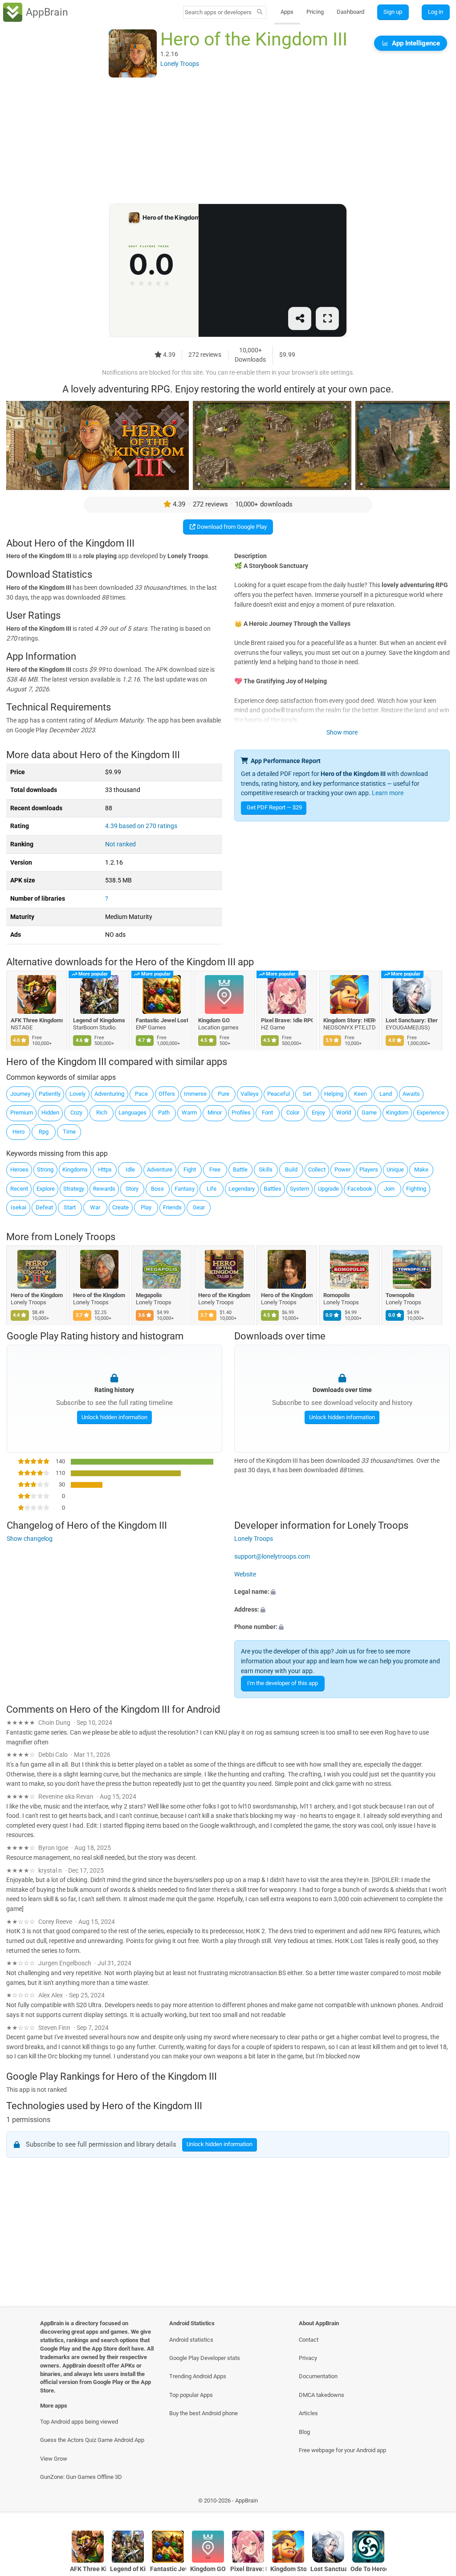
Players (369, 1170)
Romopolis (337, 1295)
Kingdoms (75, 1170)
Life (212, 1189)
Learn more (388, 793)
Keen (360, 1094)
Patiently (50, 1094)
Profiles (241, 1112)
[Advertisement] (228, 141)
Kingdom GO (214, 1020)
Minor (215, 1112)
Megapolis (149, 1295)
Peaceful (279, 1094)
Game (369, 1112)
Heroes (19, 1170)
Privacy (308, 2358)
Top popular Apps (191, 2395)
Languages (132, 1112)
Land (386, 1094)
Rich (102, 1112)
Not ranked (120, 844)
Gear (199, 1207)
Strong (45, 1170)
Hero (18, 1132)
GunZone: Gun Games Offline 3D (81, 2477)
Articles (308, 2413)
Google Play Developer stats (205, 2358)
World (344, 1112)
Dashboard (350, 12)
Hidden (50, 1112)
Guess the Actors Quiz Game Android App (92, 2440)
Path (164, 1112)
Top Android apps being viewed (79, 2422)
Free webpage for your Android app (342, 2450)
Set (307, 1094)
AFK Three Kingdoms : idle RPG (37, 1020)
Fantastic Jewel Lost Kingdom (162, 1020)
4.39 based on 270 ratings (141, 826)
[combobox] (219, 12)
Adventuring (109, 1094)
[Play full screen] (327, 319)
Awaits (411, 1094)
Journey (20, 1094)
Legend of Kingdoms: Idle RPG (100, 1020)
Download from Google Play (231, 527)
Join (389, 1189)
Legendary (242, 1189)
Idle (130, 1170)
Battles (273, 1189)
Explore (46, 1189)
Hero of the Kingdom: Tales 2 (225, 1295)
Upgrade (328, 1189)
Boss (157, 1189)
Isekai (18, 1207)
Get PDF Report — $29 (274, 807)
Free (215, 1170)
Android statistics (191, 2340)
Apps (287, 12)
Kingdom (397, 1112)
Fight (190, 1170)
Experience (431, 1112)
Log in (436, 12)
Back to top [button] (436, 2503)
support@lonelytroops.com (272, 1557)
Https (105, 1170)
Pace (141, 1094)
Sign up (393, 12)
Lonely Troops (85, 1237)
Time (69, 1132)
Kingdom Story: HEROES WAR (349, 1020)
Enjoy (318, 1112)
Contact (309, 2340)
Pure (224, 1094)
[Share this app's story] (300, 319)
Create (120, 1207)
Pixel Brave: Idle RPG (287, 1020)
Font (267, 1112)
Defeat (44, 1207)
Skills (266, 1170)
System (299, 1189)
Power (342, 1170)
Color (293, 1112)
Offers (167, 1094)
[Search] (260, 12)
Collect (317, 1170)
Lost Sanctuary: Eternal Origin (412, 1020)
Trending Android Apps (198, 2376)
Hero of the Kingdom (100, 1295)
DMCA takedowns (322, 2395)
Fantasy (185, 1189)
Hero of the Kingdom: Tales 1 (287, 1295)
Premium (22, 1112)
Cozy (76, 1112)
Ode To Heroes (368, 2569)
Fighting (416, 1189)
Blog (304, 2432)
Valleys (250, 1094)
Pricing (315, 12)
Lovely (77, 1094)
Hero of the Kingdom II (37, 1295)
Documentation (318, 2376)
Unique (395, 1170)
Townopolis (401, 1295)
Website (245, 1574)
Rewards (104, 1189)
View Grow (54, 2459)
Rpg (44, 1132)
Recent (19, 1189)
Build (291, 1170)
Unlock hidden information (114, 1417)
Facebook (360, 1189)
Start (70, 1207)
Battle (240, 1170)
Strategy (74, 1189)
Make (421, 1170)
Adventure (160, 1170)
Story (132, 1189)
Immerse (195, 1094)
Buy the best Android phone (204, 2413)
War (95, 1207)
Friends (172, 1207)
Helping (334, 1094)
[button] (342, 1592)
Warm (189, 1112)
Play (146, 1207)
